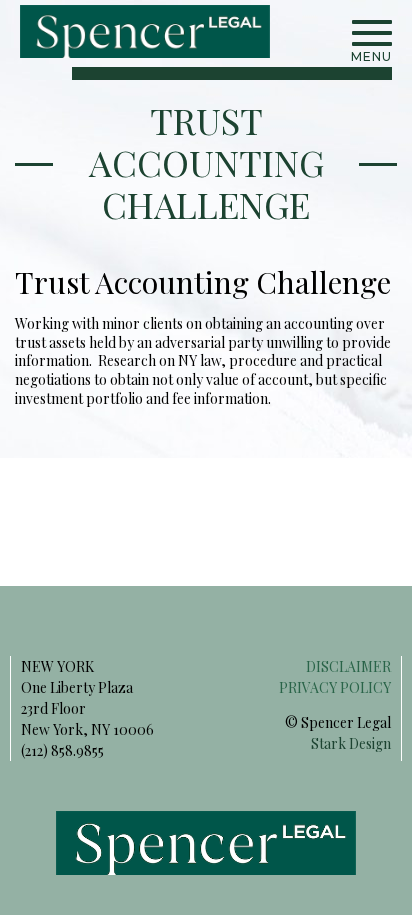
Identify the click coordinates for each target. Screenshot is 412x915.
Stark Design (351, 743)
